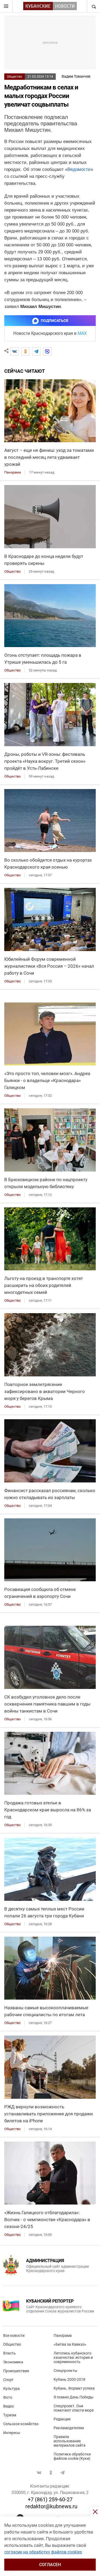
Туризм (10, 2415)
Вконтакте (39, 2473)
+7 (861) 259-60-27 (50, 2499)
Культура (11, 2389)
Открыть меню (6, 6)
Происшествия (16, 2371)
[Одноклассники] (25, 351)
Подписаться (54, 321)
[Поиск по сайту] (93, 6)
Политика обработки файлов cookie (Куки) (72, 2456)
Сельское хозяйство (21, 2424)
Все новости (14, 2335)
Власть (9, 2353)
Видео (9, 2406)
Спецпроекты (65, 2371)
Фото (8, 2397)
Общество (15, 77)
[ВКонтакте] (14, 351)
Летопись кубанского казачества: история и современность (73, 2357)
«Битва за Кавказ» (70, 2344)
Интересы (12, 2433)
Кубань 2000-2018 (69, 2379)
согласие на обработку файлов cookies (43, 2552)
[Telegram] (36, 351)
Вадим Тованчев (76, 76)
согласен (50, 2565)
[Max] (47, 351)
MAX (82, 333)
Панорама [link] (13, 472)
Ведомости (79, 169)
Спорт (8, 2380)
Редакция (62, 2419)
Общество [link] (12, 571)
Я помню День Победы (73, 2397)
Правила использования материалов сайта (70, 2441)
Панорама (63, 2335)
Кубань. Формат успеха (74, 2388)
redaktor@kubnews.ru (51, 2506)
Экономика (13, 2362)
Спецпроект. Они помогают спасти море (74, 2408)
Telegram (62, 2473)
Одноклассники (51, 2473)
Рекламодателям (69, 2428)
